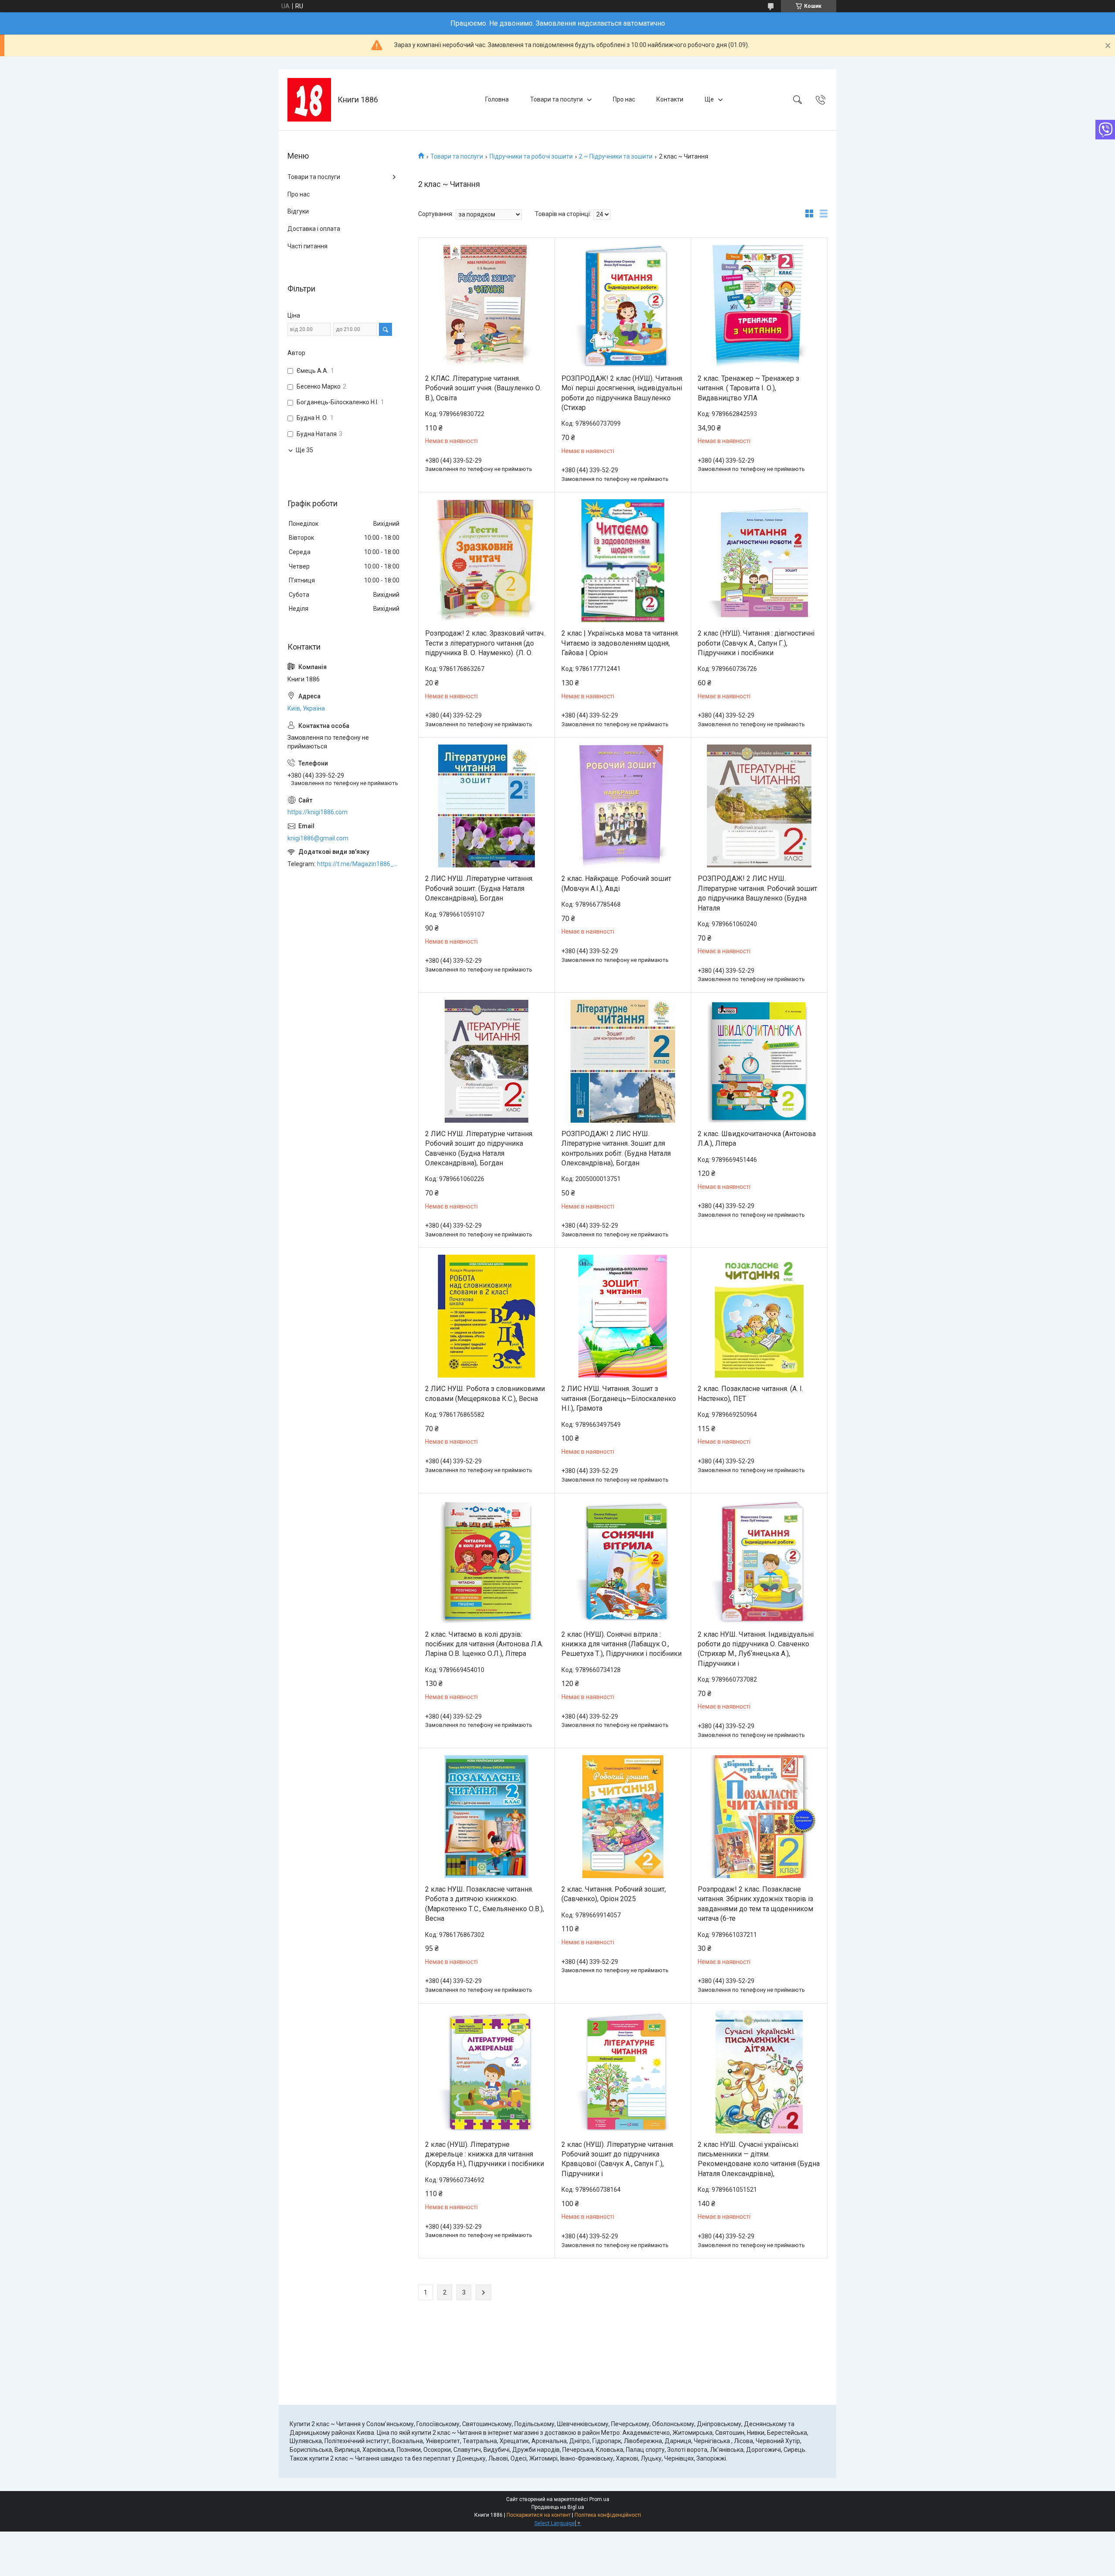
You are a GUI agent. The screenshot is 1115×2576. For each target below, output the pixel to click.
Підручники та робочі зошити (531, 156)
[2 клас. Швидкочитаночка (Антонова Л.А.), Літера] (759, 1061)
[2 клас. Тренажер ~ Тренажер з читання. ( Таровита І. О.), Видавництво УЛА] (759, 306)
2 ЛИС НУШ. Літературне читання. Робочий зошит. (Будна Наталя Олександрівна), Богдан (479, 888)
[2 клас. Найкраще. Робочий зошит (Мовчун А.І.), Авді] (623, 806)
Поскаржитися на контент (539, 2515)
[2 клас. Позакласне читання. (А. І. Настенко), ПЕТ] (759, 1316)
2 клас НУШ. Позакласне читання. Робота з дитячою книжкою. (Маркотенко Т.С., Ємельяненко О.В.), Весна (485, 1904)
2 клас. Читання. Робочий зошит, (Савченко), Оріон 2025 (614, 1894)
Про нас (624, 99)
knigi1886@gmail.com (318, 838)
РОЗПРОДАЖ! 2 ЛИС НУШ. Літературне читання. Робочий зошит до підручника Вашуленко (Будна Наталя (757, 893)
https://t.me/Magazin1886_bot (359, 864)
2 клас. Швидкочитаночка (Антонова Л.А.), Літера (757, 1139)
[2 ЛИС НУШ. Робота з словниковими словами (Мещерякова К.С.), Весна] (487, 1316)
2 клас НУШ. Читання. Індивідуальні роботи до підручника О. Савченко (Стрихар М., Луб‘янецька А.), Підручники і (756, 1649)
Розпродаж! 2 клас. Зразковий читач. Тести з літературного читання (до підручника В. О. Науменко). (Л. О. (485, 643)
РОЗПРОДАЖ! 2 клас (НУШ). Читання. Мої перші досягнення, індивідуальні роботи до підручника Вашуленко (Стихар (622, 393)
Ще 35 (304, 450)
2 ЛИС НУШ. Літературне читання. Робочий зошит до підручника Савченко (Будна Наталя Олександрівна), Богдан (479, 1148)
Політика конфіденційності (608, 2515)
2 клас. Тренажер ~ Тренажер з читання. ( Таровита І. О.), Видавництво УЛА (748, 388)
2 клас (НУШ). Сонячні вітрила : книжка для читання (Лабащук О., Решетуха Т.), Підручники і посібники (622, 1644)
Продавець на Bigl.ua (558, 2507)
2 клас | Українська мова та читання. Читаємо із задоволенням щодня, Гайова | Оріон (620, 643)
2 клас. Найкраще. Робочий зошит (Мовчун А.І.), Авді (616, 883)
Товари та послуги (556, 99)
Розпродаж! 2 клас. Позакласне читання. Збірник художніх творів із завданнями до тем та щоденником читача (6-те (755, 1904)
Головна (497, 99)
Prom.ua (599, 2499)
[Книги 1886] (309, 100)
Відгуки (298, 211)
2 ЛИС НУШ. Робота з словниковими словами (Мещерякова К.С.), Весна (485, 1393)
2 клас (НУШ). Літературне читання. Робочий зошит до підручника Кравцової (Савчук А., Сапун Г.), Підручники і (618, 2159)
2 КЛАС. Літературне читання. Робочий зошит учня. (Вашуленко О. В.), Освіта (483, 388)
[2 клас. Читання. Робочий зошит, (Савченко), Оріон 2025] (623, 1817)
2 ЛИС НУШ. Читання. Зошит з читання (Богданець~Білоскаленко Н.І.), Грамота (619, 1398)
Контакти (670, 99)
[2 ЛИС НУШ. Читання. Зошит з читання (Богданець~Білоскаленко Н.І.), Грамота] (623, 1316)
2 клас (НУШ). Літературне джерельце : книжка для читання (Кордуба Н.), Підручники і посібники (485, 2154)
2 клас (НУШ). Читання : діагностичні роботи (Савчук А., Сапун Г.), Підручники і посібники (756, 643)
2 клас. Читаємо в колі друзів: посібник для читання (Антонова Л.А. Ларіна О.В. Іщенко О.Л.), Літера (484, 1644)
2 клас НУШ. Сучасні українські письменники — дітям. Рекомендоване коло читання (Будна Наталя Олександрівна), (759, 2159)
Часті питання (307, 246)
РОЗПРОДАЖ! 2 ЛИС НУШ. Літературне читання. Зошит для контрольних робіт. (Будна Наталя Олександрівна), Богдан (616, 1148)
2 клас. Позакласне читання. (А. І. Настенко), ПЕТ (750, 1393)
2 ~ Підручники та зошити (616, 156)
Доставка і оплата (314, 229)
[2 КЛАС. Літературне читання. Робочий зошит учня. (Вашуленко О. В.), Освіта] (487, 306)
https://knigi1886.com (318, 812)
